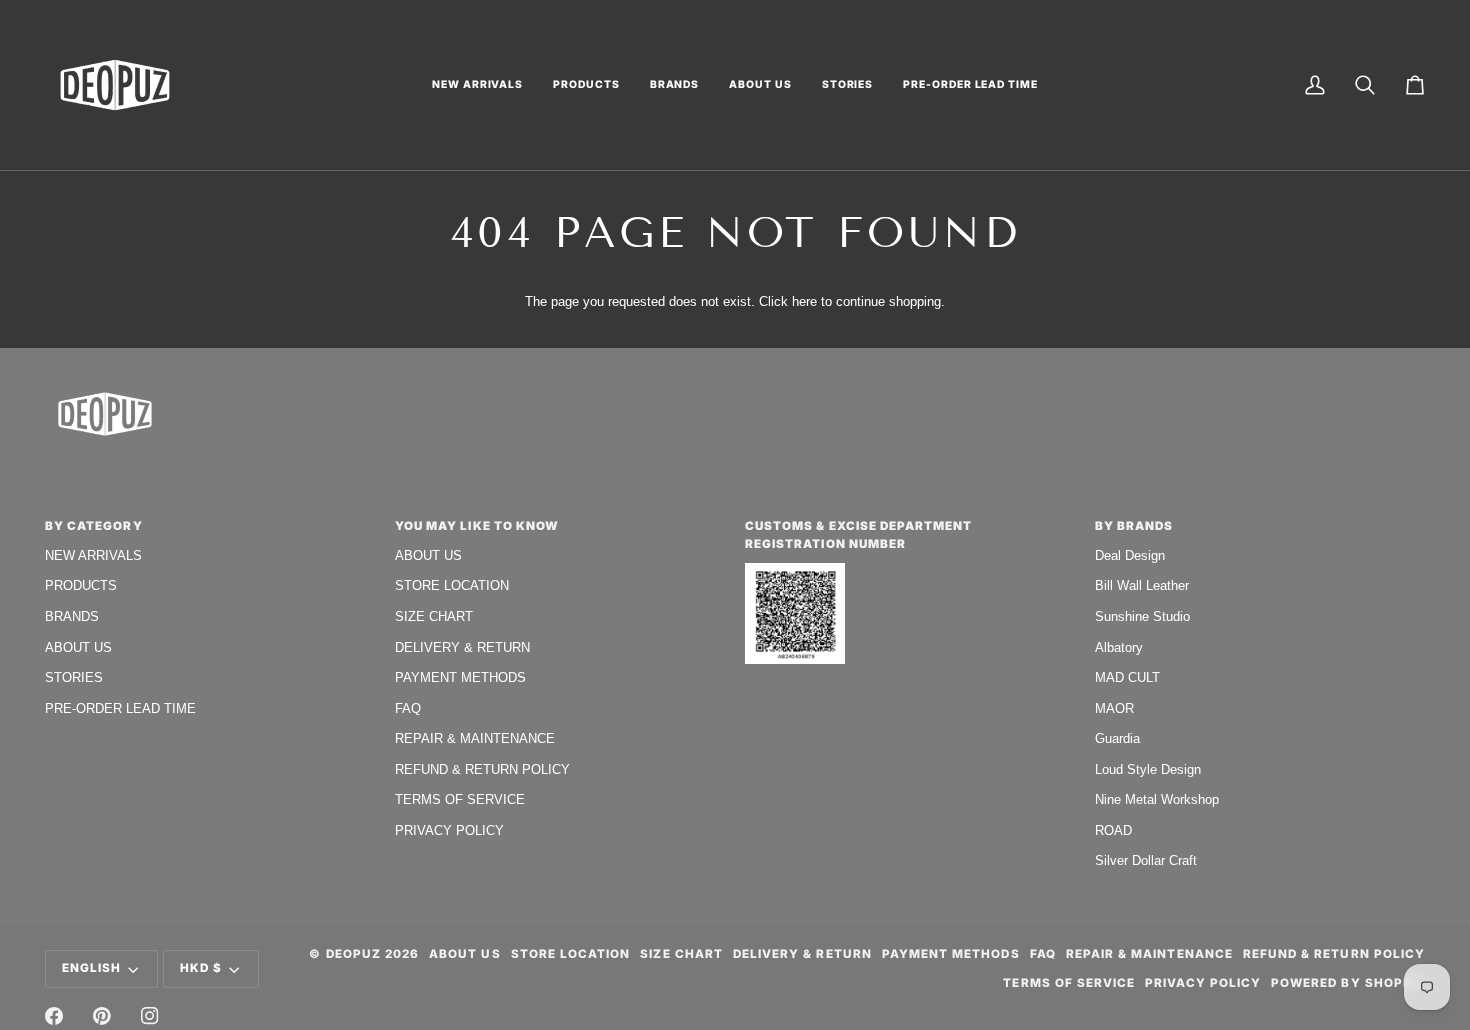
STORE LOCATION (452, 585)
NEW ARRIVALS (93, 555)
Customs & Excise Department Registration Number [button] (858, 535)
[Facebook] (54, 1016)
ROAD (1113, 830)
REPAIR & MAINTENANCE (475, 738)
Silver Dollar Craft (1146, 860)
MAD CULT (1127, 677)
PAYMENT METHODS (460, 677)
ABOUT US (78, 647)
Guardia (1117, 738)
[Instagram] (150, 1016)
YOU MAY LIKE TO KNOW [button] (477, 526)
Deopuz (353, 954)
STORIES (74, 677)
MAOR (1114, 708)
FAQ (408, 708)
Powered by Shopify (1348, 983)
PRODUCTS (81, 585)
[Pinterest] (102, 1016)
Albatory (1119, 647)
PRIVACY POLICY (449, 830)
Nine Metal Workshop (1157, 799)
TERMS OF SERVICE (460, 799)
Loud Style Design (1148, 769)
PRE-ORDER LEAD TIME (120, 708)
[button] (477, 85)
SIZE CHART (434, 616)
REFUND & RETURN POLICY (482, 769)
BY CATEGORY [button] (94, 526)
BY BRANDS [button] (1134, 526)
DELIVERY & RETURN (462, 647)
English (91, 968)
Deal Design (1130, 555)
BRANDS (72, 616)
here (804, 301)
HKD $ (201, 968)
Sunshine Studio (1142, 616)
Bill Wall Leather (1142, 585)
